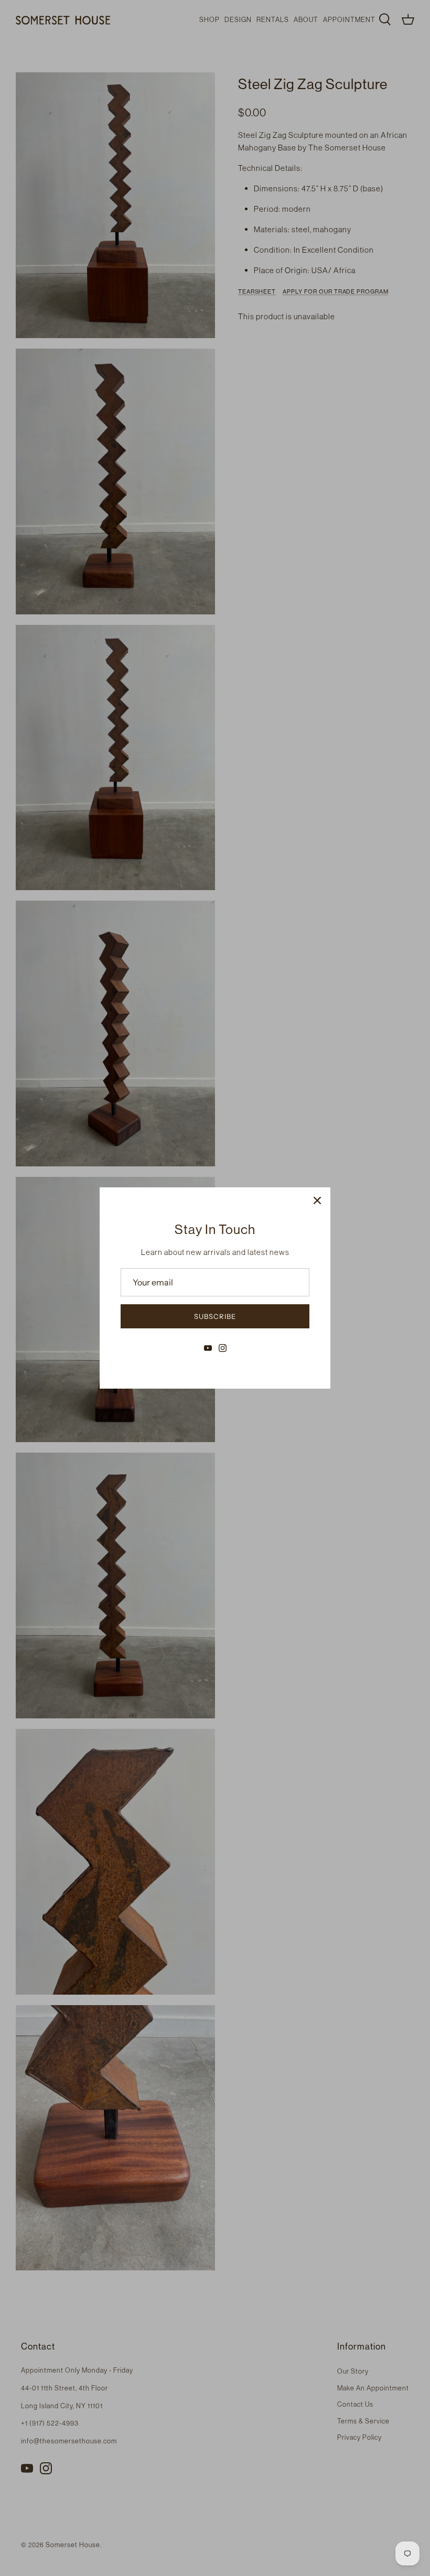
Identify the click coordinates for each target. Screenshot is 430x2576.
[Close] (317, 1200)
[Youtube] (208, 1348)
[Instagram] (223, 1348)
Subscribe (215, 1316)
